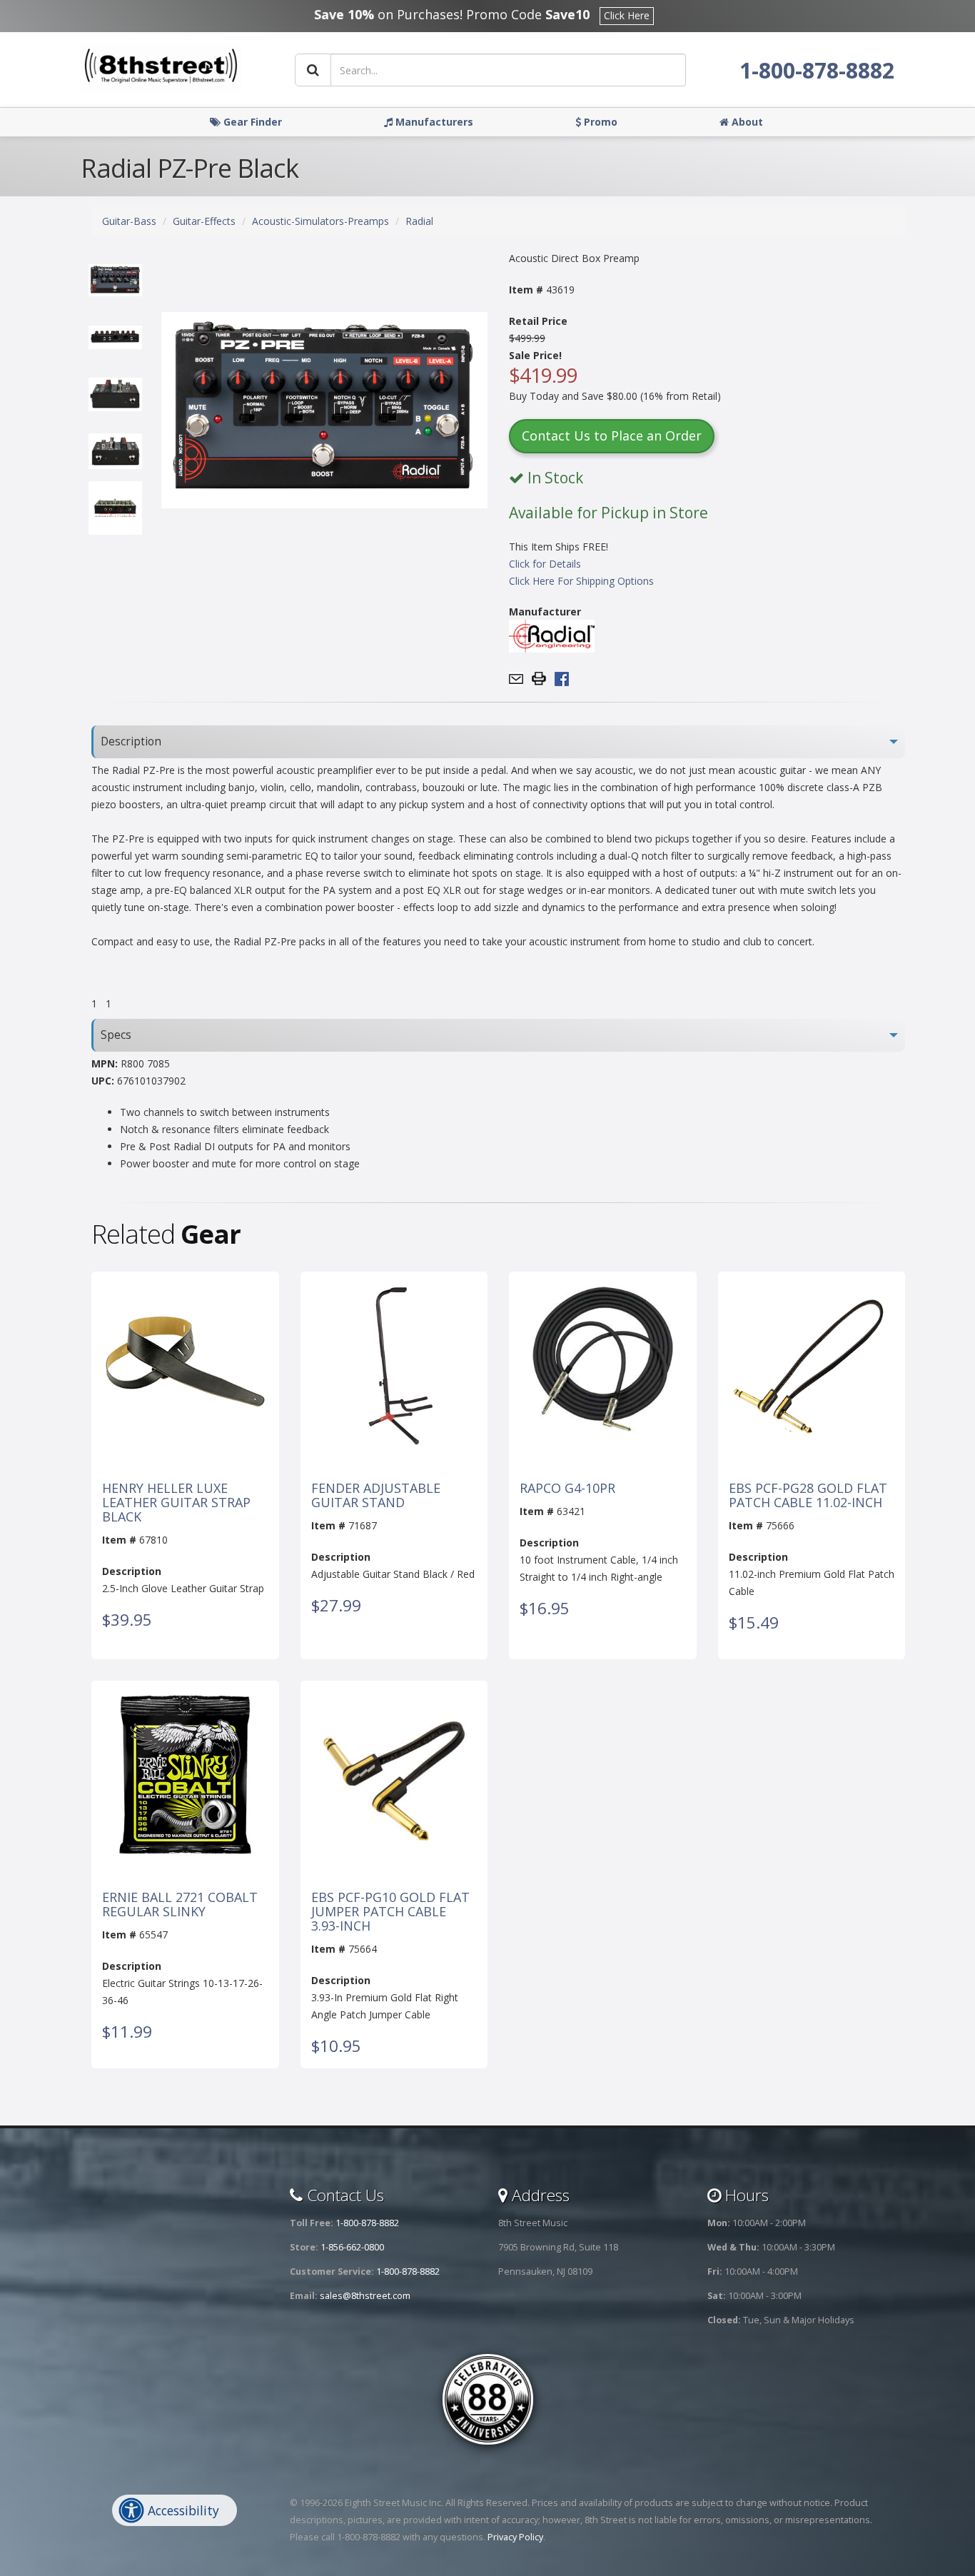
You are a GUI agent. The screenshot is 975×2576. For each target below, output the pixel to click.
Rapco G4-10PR (567, 1489)
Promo (599, 122)
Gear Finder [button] (251, 122)
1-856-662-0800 (352, 2247)
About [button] (746, 122)
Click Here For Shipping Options (581, 581)
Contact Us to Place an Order (612, 436)
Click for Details (545, 564)
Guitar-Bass (129, 221)
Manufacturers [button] (433, 122)
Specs (116, 1035)
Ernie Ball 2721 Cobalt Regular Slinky (180, 1905)
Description (131, 741)
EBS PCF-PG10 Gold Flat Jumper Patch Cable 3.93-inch (390, 1912)
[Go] (313, 70)
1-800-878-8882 (817, 70)
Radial (419, 221)
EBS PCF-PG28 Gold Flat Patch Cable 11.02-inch (808, 1496)
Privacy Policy (515, 2537)
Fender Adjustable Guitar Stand (376, 1496)
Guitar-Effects (204, 221)
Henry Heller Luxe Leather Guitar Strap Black (176, 1503)
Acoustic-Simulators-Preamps (320, 221)
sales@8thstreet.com (365, 2296)
